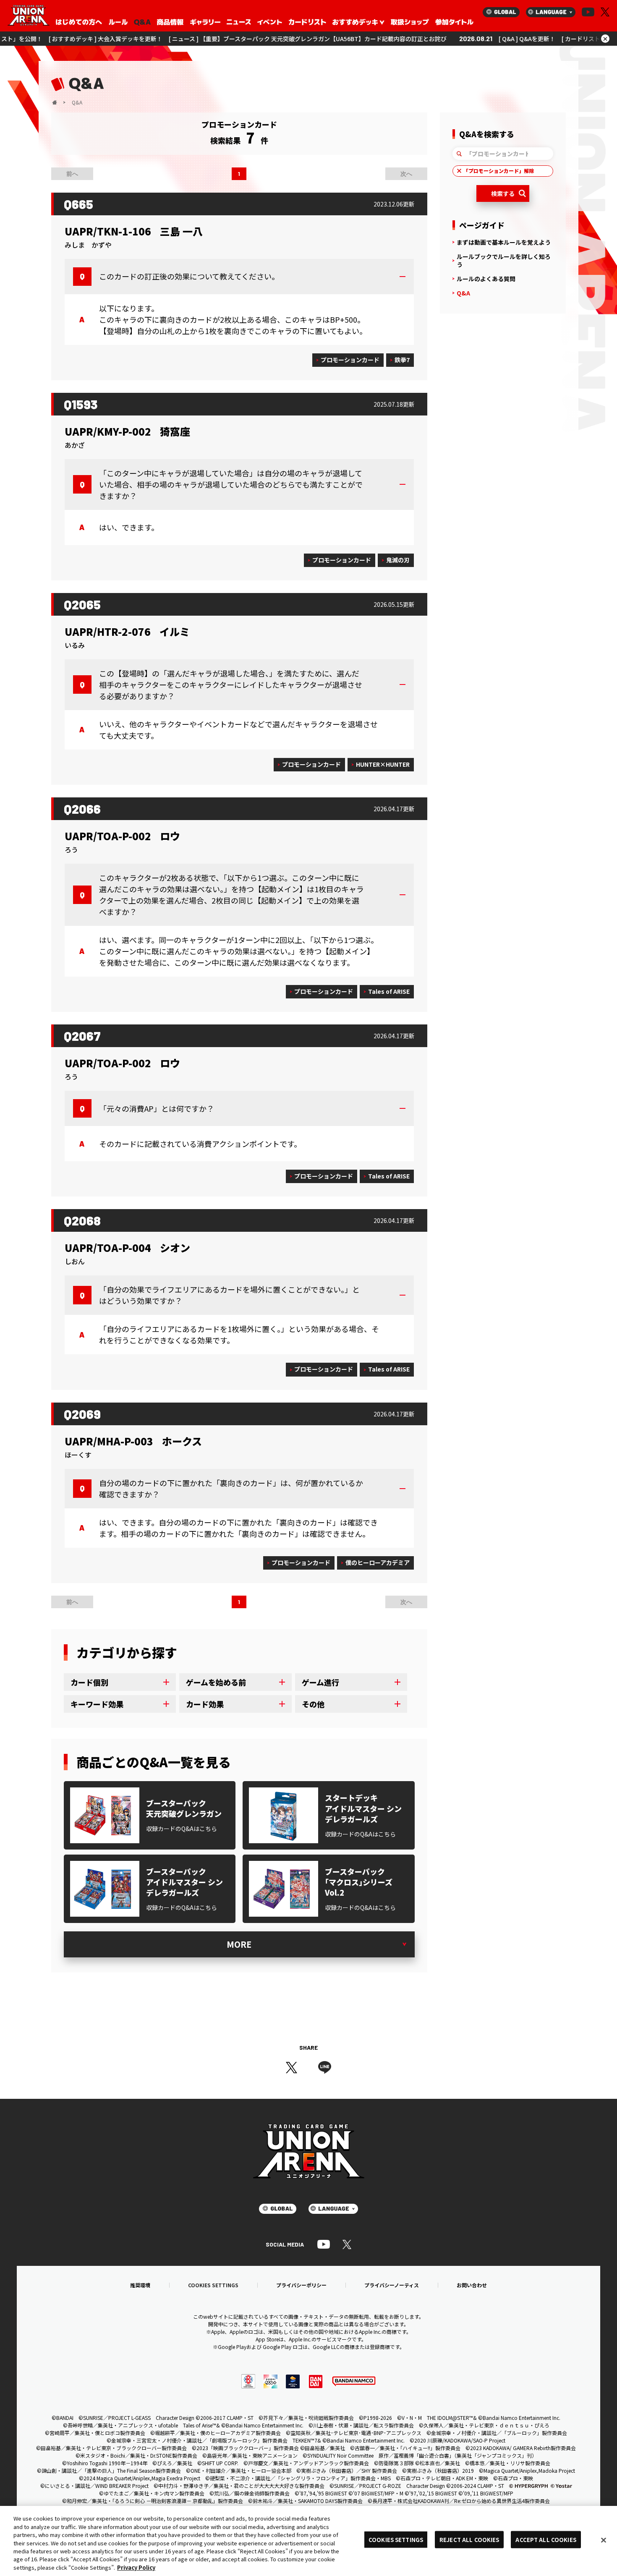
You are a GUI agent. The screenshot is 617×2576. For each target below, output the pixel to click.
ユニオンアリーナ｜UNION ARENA (29, 16)
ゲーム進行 (320, 1682)
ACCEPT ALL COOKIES (546, 2539)
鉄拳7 (402, 360)
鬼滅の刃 (398, 560)
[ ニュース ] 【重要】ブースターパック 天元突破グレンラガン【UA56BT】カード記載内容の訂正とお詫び (197, 39)
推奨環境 (140, 2285)
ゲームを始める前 (216, 1682)
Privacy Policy (136, 2567)
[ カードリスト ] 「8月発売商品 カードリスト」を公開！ (525, 39)
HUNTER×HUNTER (383, 764)
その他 (313, 1704)
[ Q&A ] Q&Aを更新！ (417, 39)
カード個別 (89, 1682)
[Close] (604, 2540)
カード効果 (205, 1704)
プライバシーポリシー (301, 2285)
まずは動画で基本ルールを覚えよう (504, 242)
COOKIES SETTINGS (213, 2285)
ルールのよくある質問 (486, 279)
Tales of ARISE (389, 991)
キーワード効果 (97, 1704)
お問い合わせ (472, 2285)
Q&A (463, 293)
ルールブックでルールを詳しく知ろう (504, 260)
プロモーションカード (350, 360)
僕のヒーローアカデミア (378, 1562)
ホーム (55, 102)
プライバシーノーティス (392, 2285)
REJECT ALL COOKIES (469, 2539)
